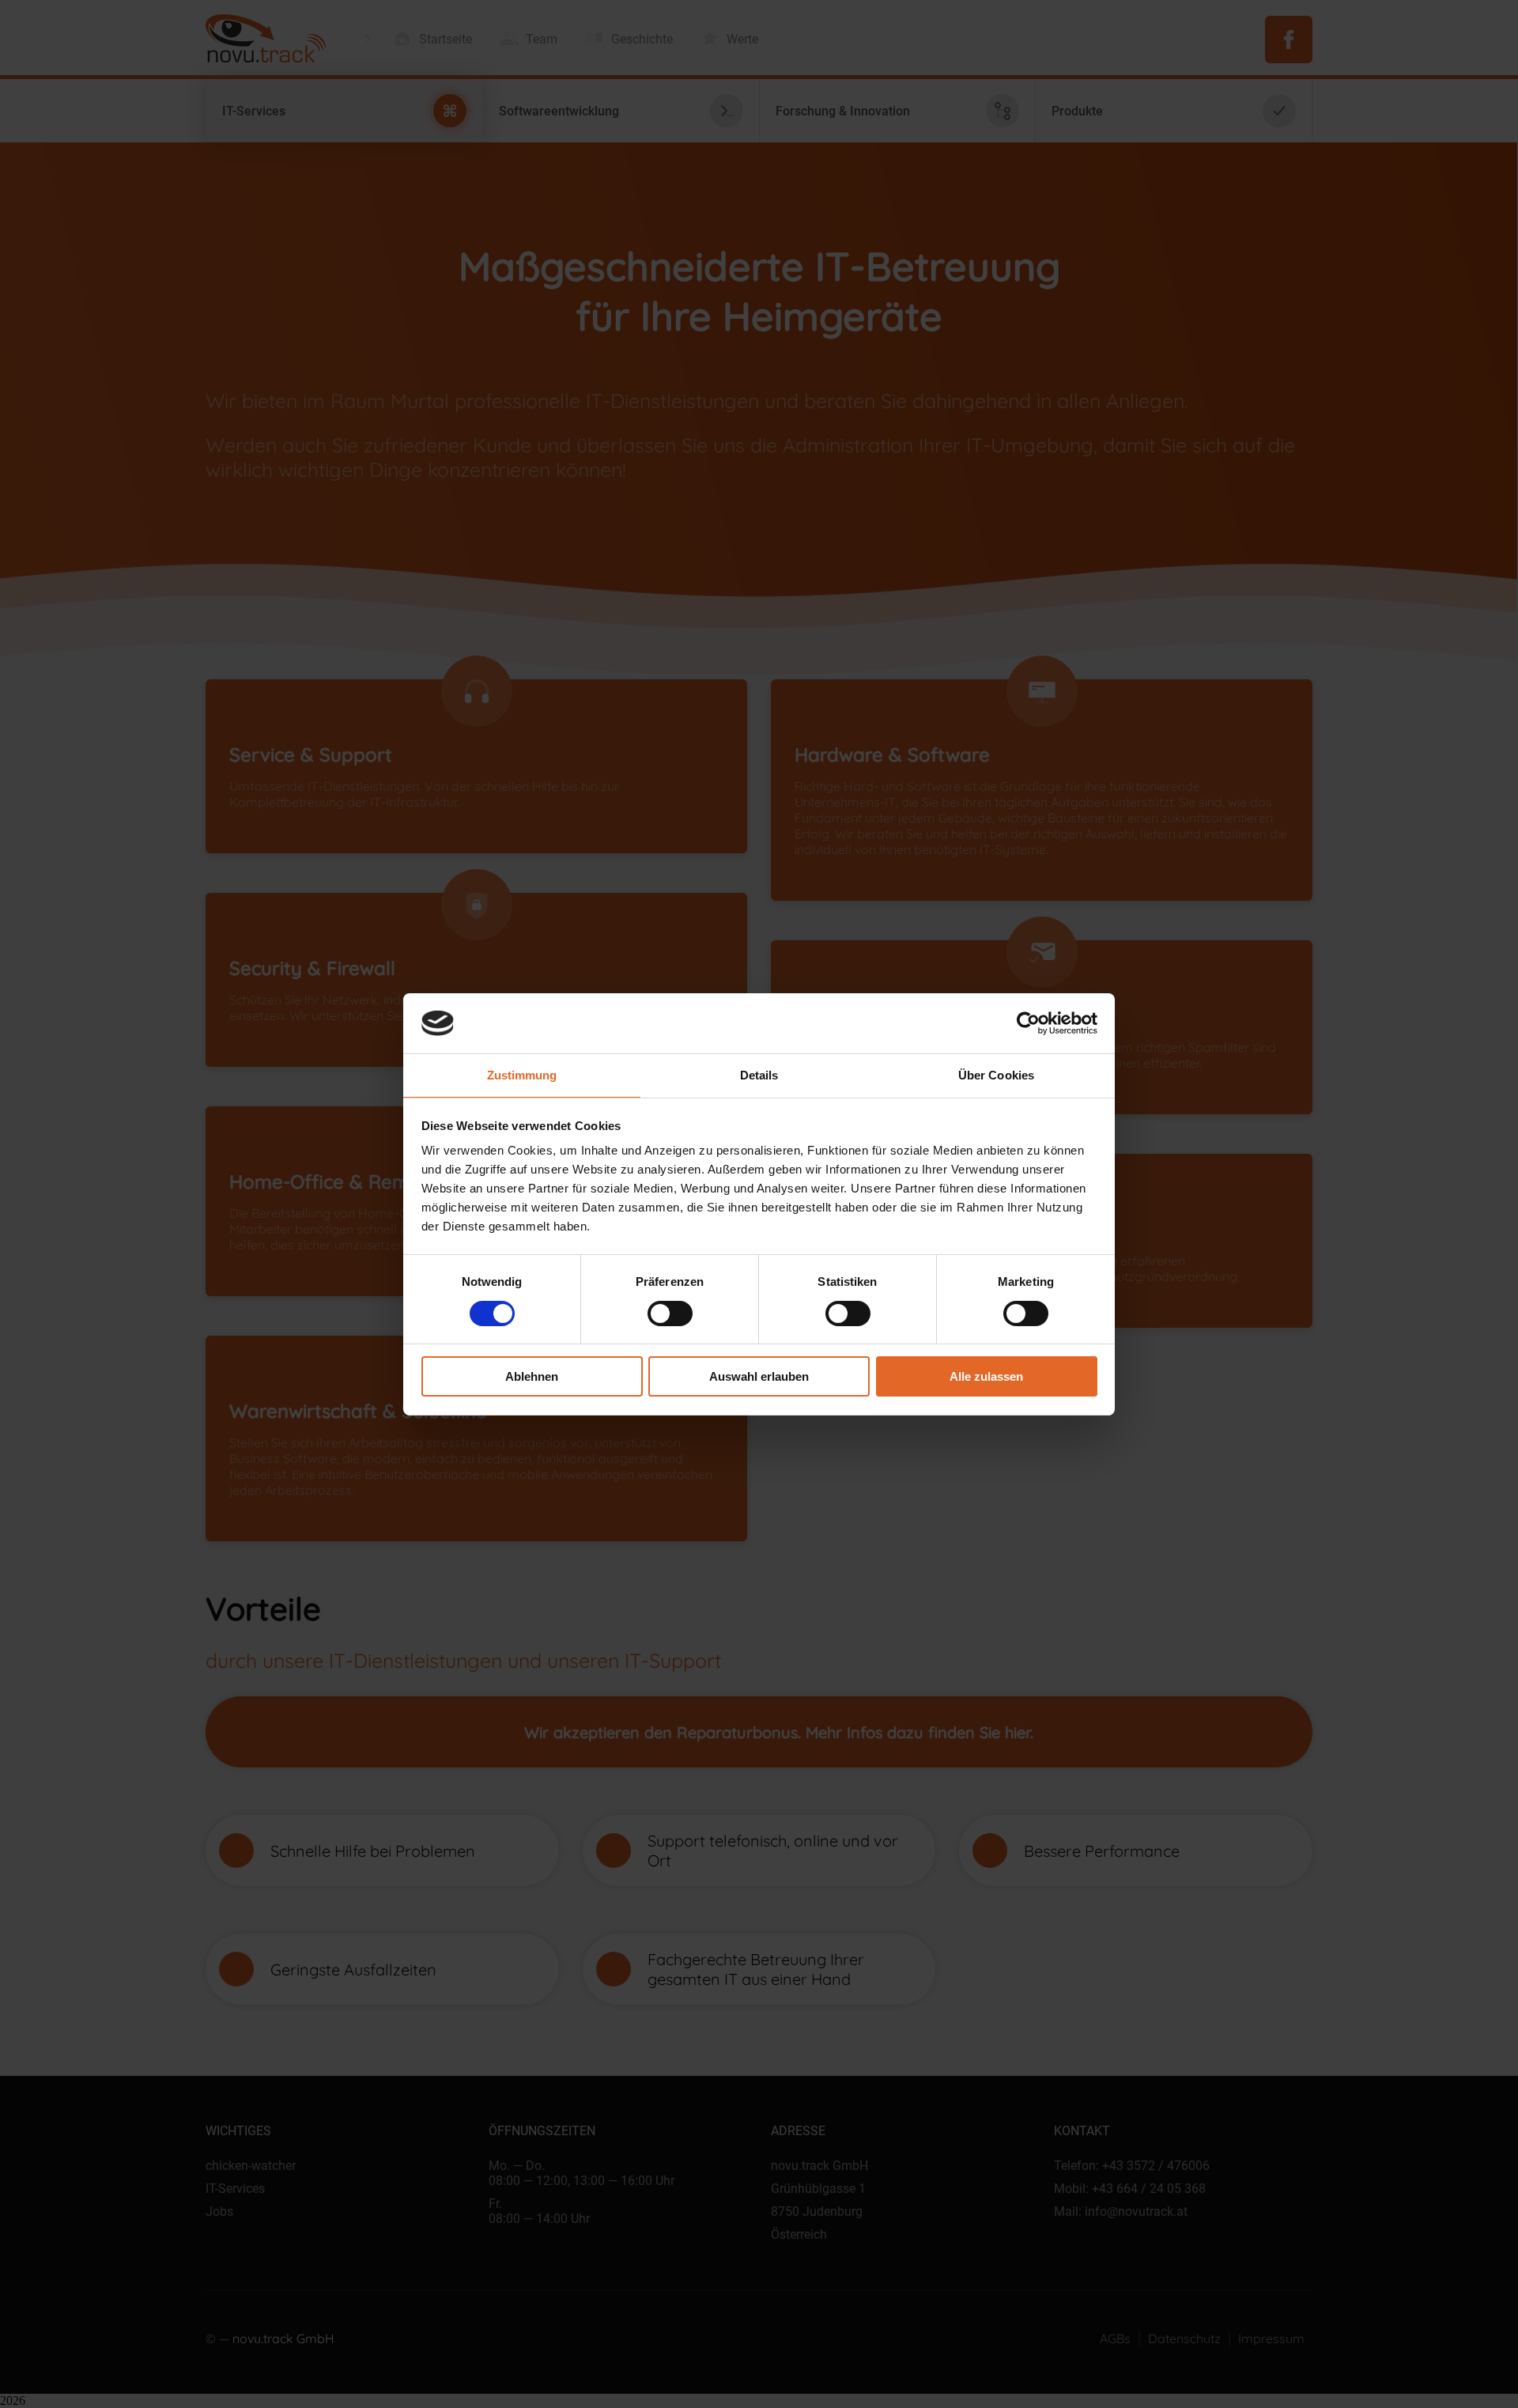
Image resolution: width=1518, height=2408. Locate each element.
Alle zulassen (986, 1376)
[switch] (670, 1314)
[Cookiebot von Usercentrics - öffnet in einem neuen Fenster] (1028, 1023)
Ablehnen (532, 1376)
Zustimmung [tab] (522, 1075)
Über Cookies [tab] (996, 1075)
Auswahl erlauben (759, 1376)
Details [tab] (759, 1075)
